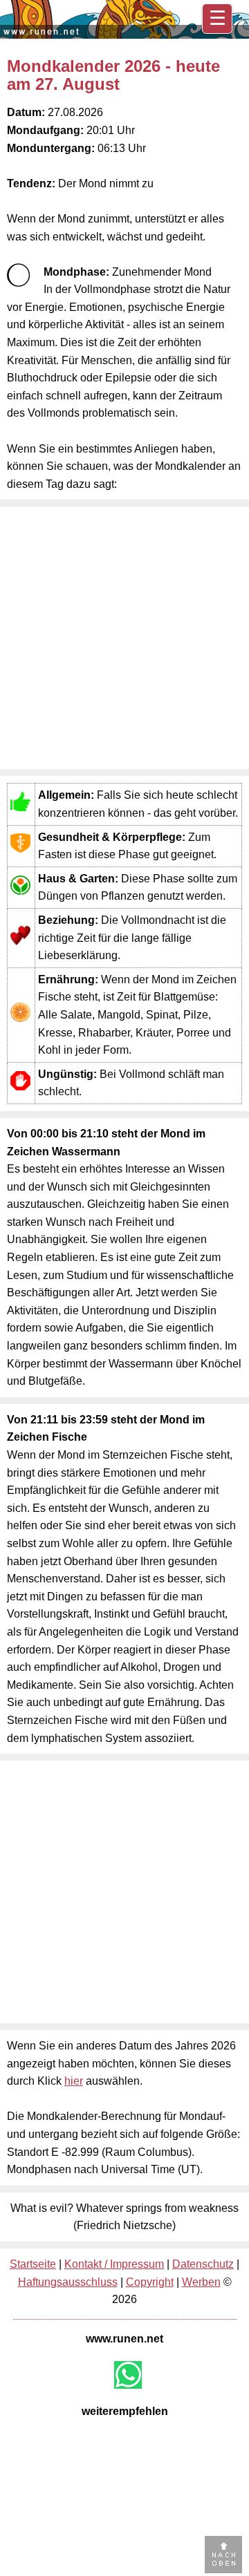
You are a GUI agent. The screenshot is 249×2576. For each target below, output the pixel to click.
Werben (201, 2282)
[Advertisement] (124, 638)
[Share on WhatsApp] (128, 2375)
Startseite (33, 2264)
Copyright (150, 2282)
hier (74, 2081)
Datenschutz (203, 2264)
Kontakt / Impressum (114, 2264)
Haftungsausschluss (68, 2282)
